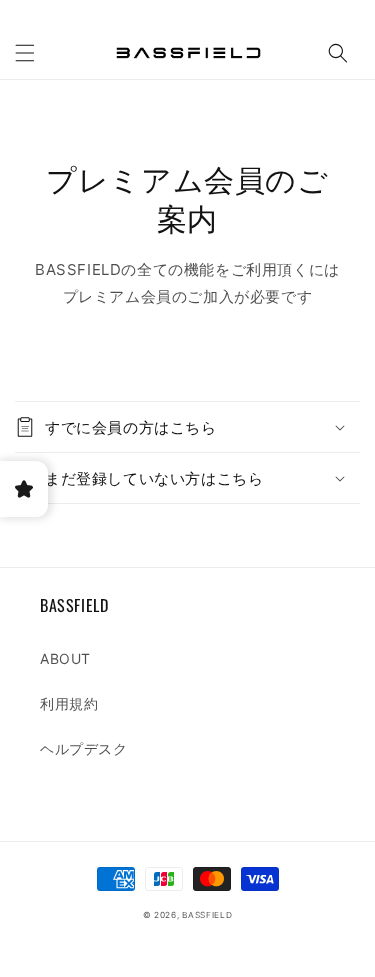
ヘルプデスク (84, 748)
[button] (25, 53)
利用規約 (69, 703)
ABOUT (65, 658)
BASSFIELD (207, 915)
